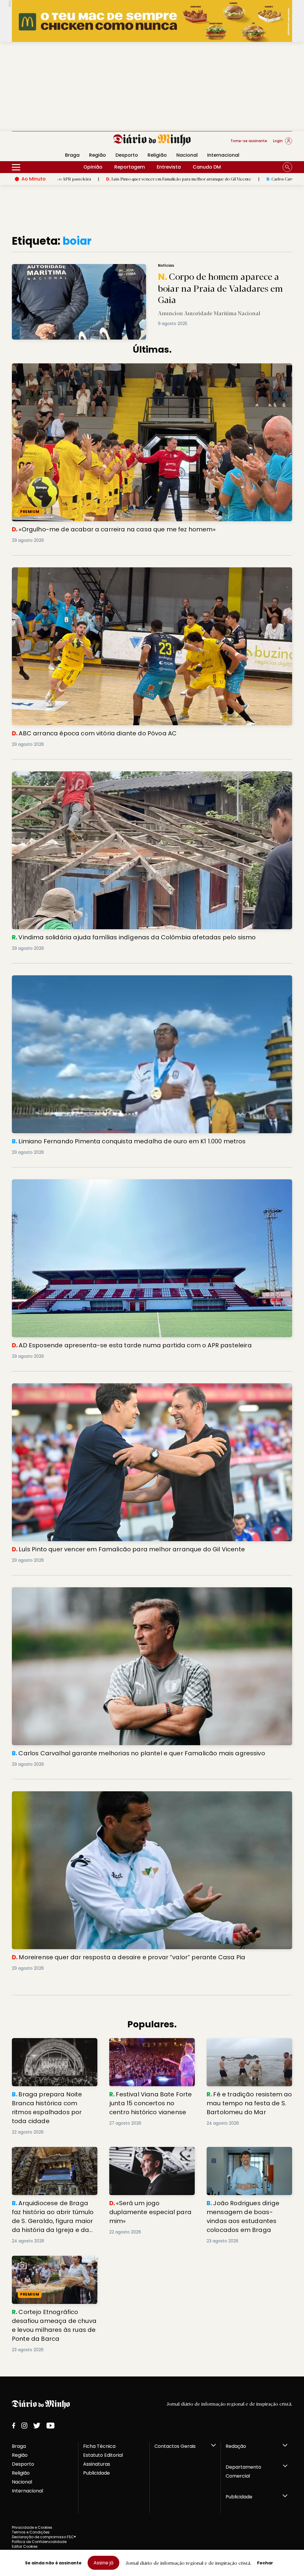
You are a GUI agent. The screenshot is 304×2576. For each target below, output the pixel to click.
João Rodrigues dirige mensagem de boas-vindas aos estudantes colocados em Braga (248, 2157)
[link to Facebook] (14, 2426)
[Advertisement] (152, 87)
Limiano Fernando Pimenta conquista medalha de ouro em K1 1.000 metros (101, 979)
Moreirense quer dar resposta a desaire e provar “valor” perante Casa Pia (100, 1795)
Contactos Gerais (175, 2446)
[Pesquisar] (287, 167)
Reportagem (130, 167)
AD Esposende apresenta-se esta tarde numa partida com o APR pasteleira (103, 1183)
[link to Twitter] (37, 2426)
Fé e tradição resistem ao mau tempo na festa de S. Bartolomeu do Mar (247, 2049)
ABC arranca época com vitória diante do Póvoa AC (75, 571)
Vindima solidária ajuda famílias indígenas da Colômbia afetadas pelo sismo (106, 775)
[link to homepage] (152, 140)
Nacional (187, 155)
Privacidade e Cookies (32, 2527)
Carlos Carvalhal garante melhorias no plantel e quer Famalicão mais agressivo (201, 179)
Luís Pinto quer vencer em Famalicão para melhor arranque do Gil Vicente (100, 1387)
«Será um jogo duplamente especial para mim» (142, 2154)
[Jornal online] (43, 143)
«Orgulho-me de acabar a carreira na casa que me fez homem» (89, 367)
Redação (236, 2446)
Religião (157, 155)
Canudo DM (207, 167)
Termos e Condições (31, 2532)
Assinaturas (97, 2464)
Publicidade (96, 2473)
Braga (19, 2446)
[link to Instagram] (24, 2426)
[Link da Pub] (152, 21)
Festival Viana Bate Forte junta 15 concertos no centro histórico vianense (149, 2049)
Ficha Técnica (99, 2446)
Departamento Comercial (243, 2471)
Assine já (103, 2563)
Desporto (127, 155)
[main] (152, 1294)
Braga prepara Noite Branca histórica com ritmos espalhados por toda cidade (52, 2049)
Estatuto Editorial (103, 2455)
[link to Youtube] (50, 2426)
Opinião (93, 167)
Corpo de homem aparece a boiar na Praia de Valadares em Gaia (80, 267)
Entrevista (169, 167)
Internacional (223, 155)
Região (98, 155)
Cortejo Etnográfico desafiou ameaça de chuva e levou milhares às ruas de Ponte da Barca (54, 2266)
